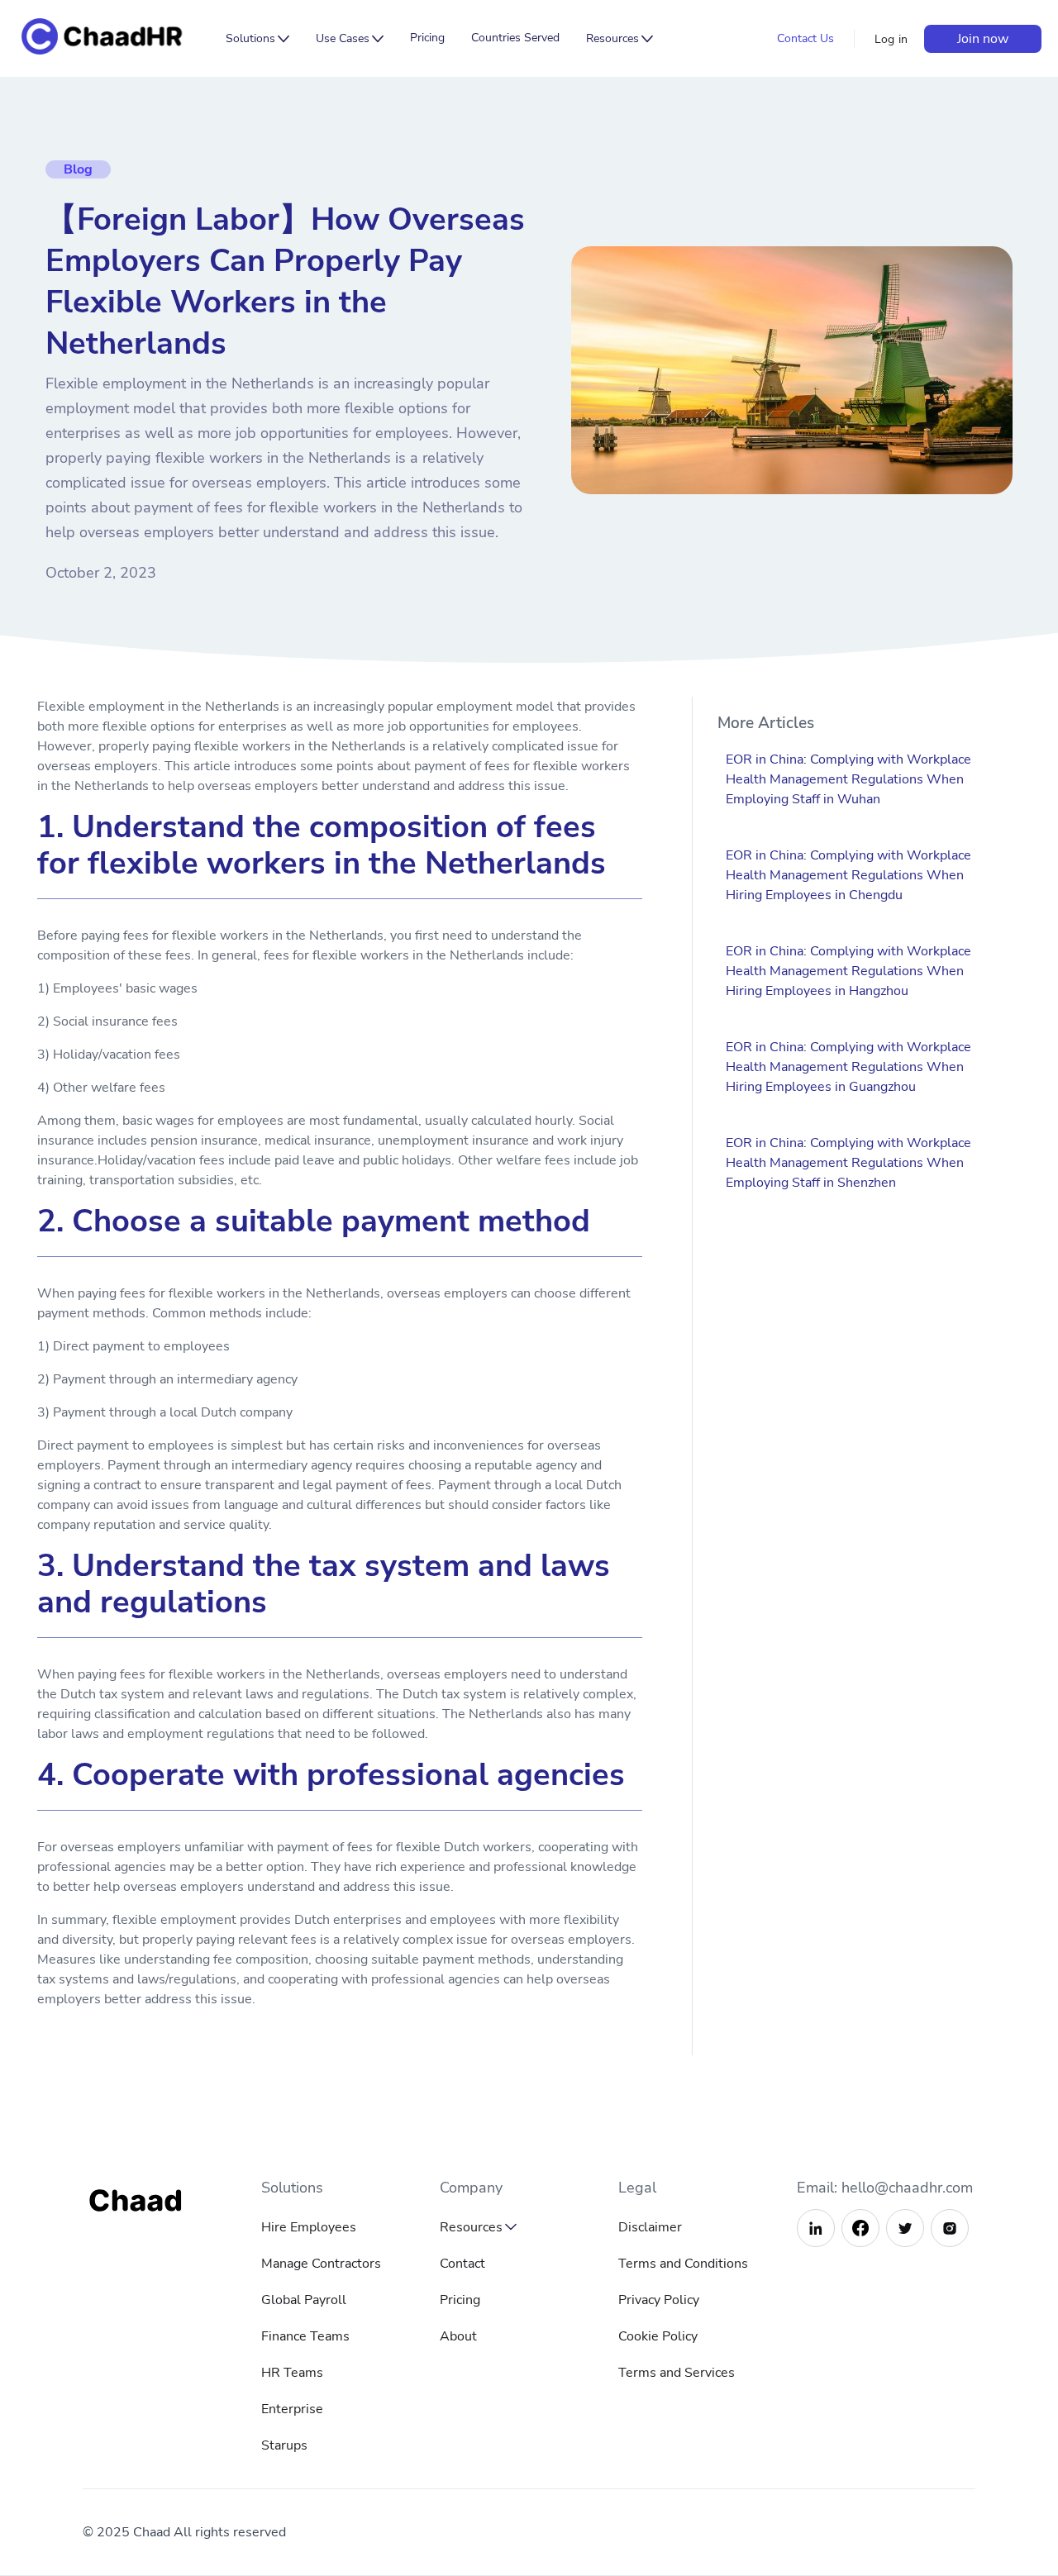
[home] (114, 38)
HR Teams (292, 2373)
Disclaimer (650, 2227)
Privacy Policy (659, 2300)
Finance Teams (305, 2336)
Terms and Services (677, 2373)
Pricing (427, 38)
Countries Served (515, 38)
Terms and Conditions (683, 2264)
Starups (284, 2445)
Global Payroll (304, 2300)
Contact (462, 2264)
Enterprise (292, 2409)
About (458, 2336)
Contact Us (805, 38)
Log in (891, 39)
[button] (257, 39)
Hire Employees (309, 2227)
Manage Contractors (321, 2264)
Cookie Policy (658, 2336)
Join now (983, 39)
